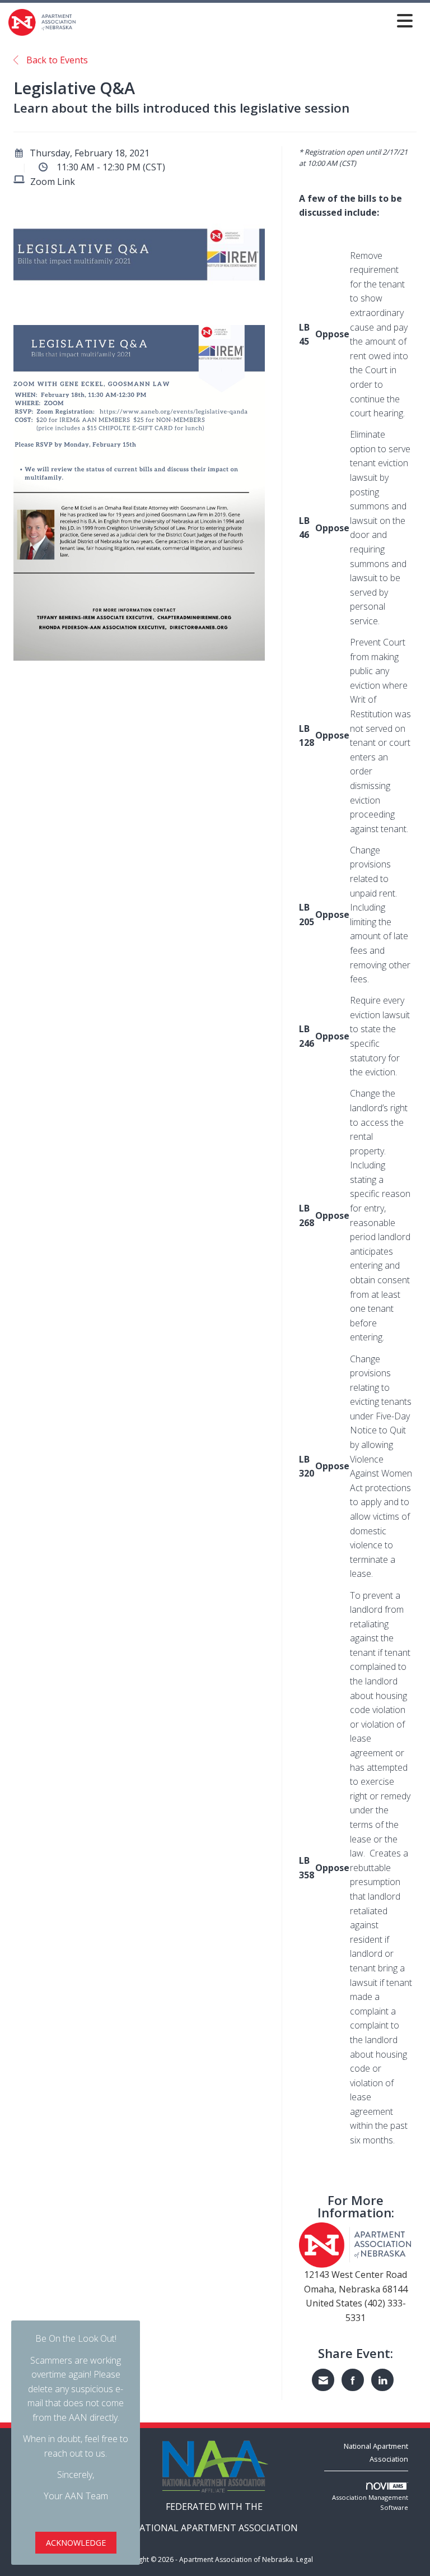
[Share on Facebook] (353, 2380)
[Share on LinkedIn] (382, 2380)
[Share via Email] (323, 2380)
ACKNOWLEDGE (76, 2543)
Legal (305, 2559)
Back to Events (56, 60)
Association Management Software (370, 2502)
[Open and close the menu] (247, 20)
